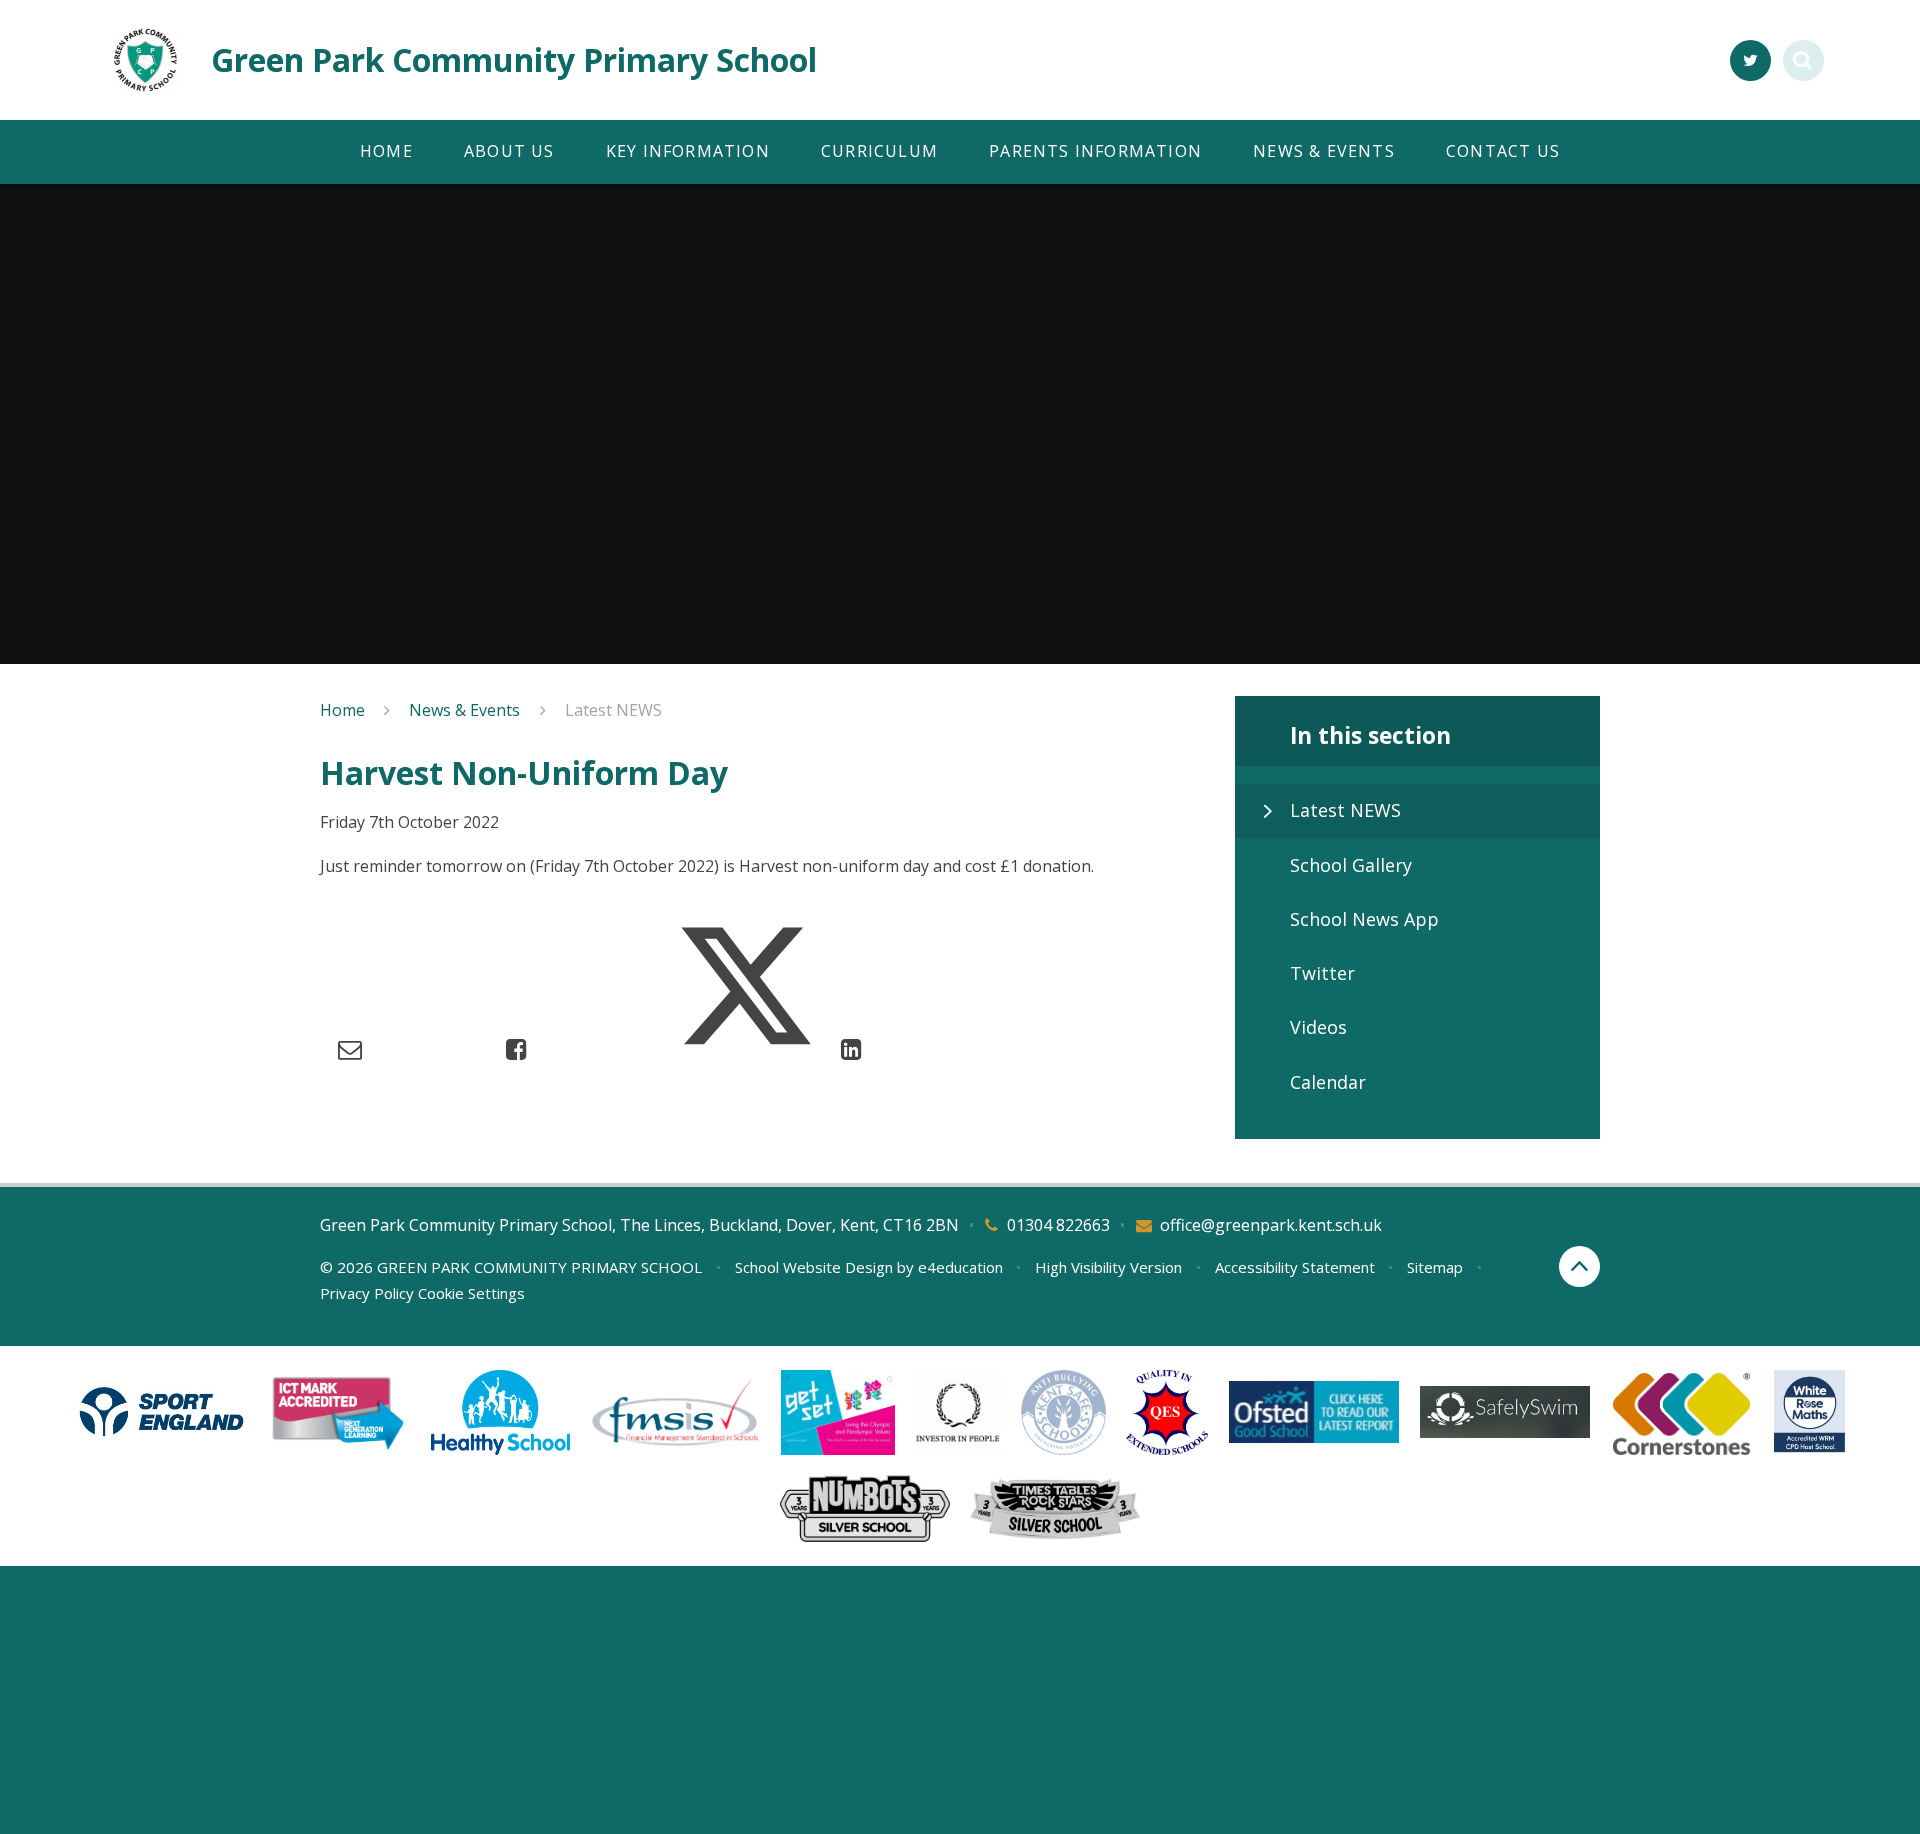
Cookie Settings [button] (471, 1293)
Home (342, 710)
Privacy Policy (367, 1293)
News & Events (464, 710)
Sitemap (1435, 1267)
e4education (960, 1267)
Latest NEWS (613, 710)
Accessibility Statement (1295, 1267)
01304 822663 (1058, 1225)
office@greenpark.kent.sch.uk (1271, 1225)
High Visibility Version (1108, 1267)
